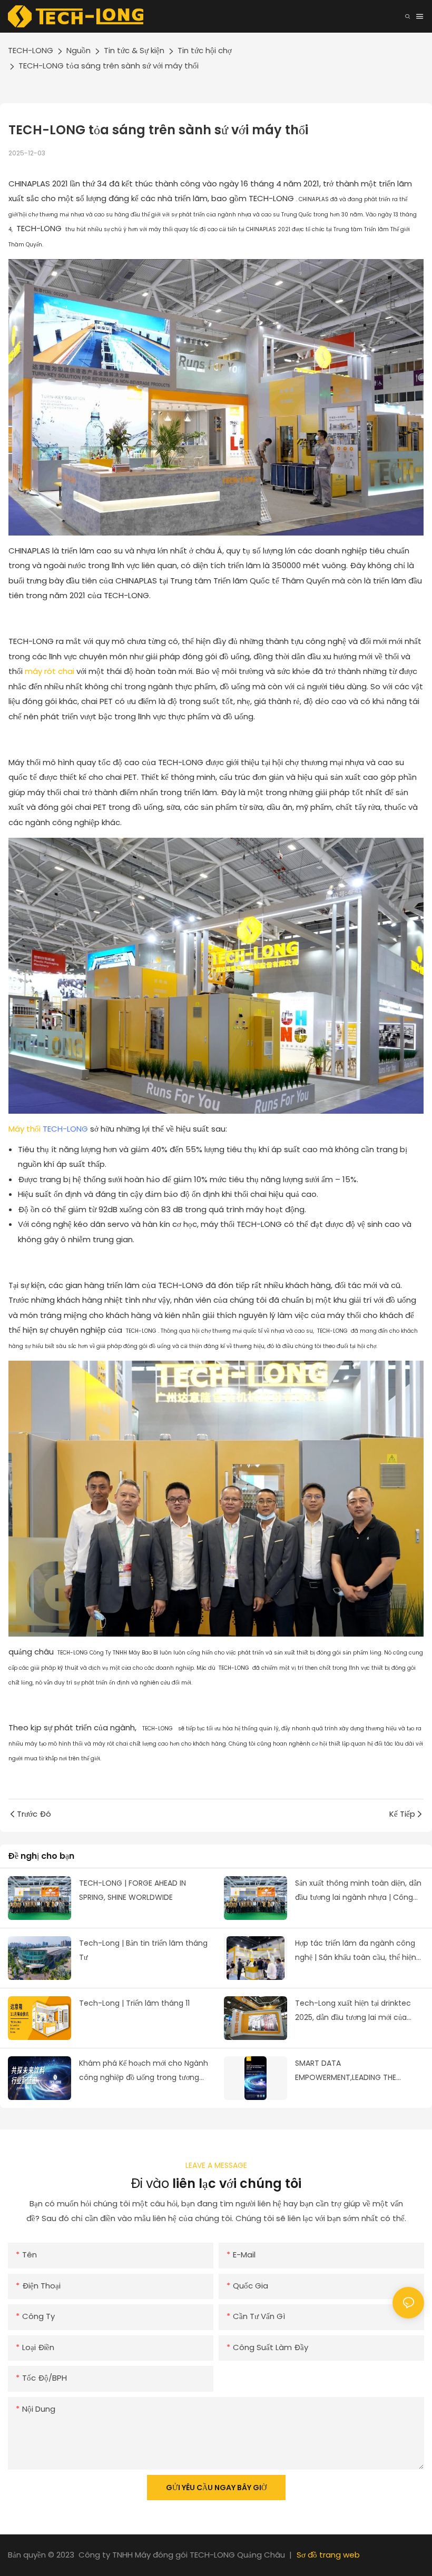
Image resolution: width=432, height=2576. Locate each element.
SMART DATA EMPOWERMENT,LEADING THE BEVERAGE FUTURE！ (346, 2071)
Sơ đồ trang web (328, 2555)
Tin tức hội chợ (205, 50)
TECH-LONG (31, 50)
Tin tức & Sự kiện (134, 50)
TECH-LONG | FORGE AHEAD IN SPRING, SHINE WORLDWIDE (132, 1890)
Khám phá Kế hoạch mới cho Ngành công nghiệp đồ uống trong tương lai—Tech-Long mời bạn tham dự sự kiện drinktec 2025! (144, 2071)
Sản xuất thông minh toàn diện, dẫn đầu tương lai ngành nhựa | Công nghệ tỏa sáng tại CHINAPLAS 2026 (358, 1891)
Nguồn (78, 50)
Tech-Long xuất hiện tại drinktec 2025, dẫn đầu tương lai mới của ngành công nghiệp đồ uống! (353, 2011)
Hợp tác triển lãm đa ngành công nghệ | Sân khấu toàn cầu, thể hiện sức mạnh (356, 1951)
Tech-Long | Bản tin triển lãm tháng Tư (143, 1950)
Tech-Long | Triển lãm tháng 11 (134, 2003)
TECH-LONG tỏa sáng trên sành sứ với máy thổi (109, 66)
